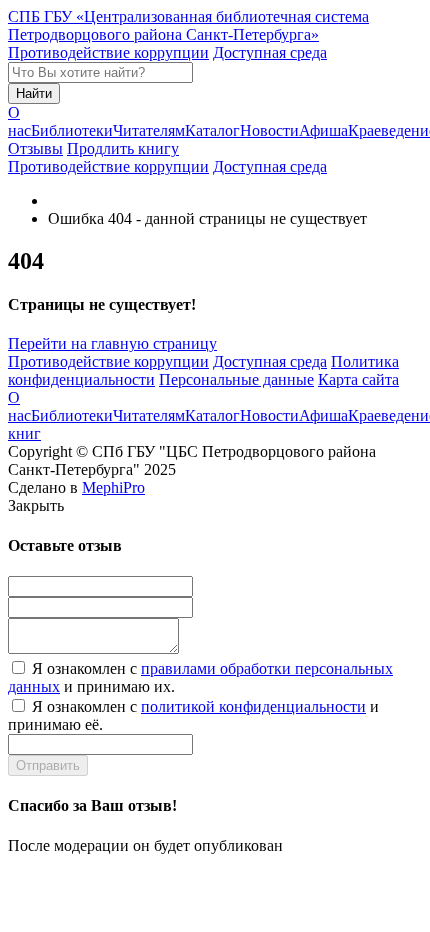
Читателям (149, 130)
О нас (19, 121)
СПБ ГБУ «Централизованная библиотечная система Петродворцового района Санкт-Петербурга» (188, 25)
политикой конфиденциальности (253, 706)
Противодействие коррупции (108, 52)
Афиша (323, 130)
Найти (34, 93)
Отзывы (35, 148)
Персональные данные (236, 379)
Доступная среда (270, 52)
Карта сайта (358, 379)
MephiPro (113, 487)
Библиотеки (72, 130)
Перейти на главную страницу (112, 343)
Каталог (212, 130)
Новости (269, 130)
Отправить (48, 765)
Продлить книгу (123, 148)
